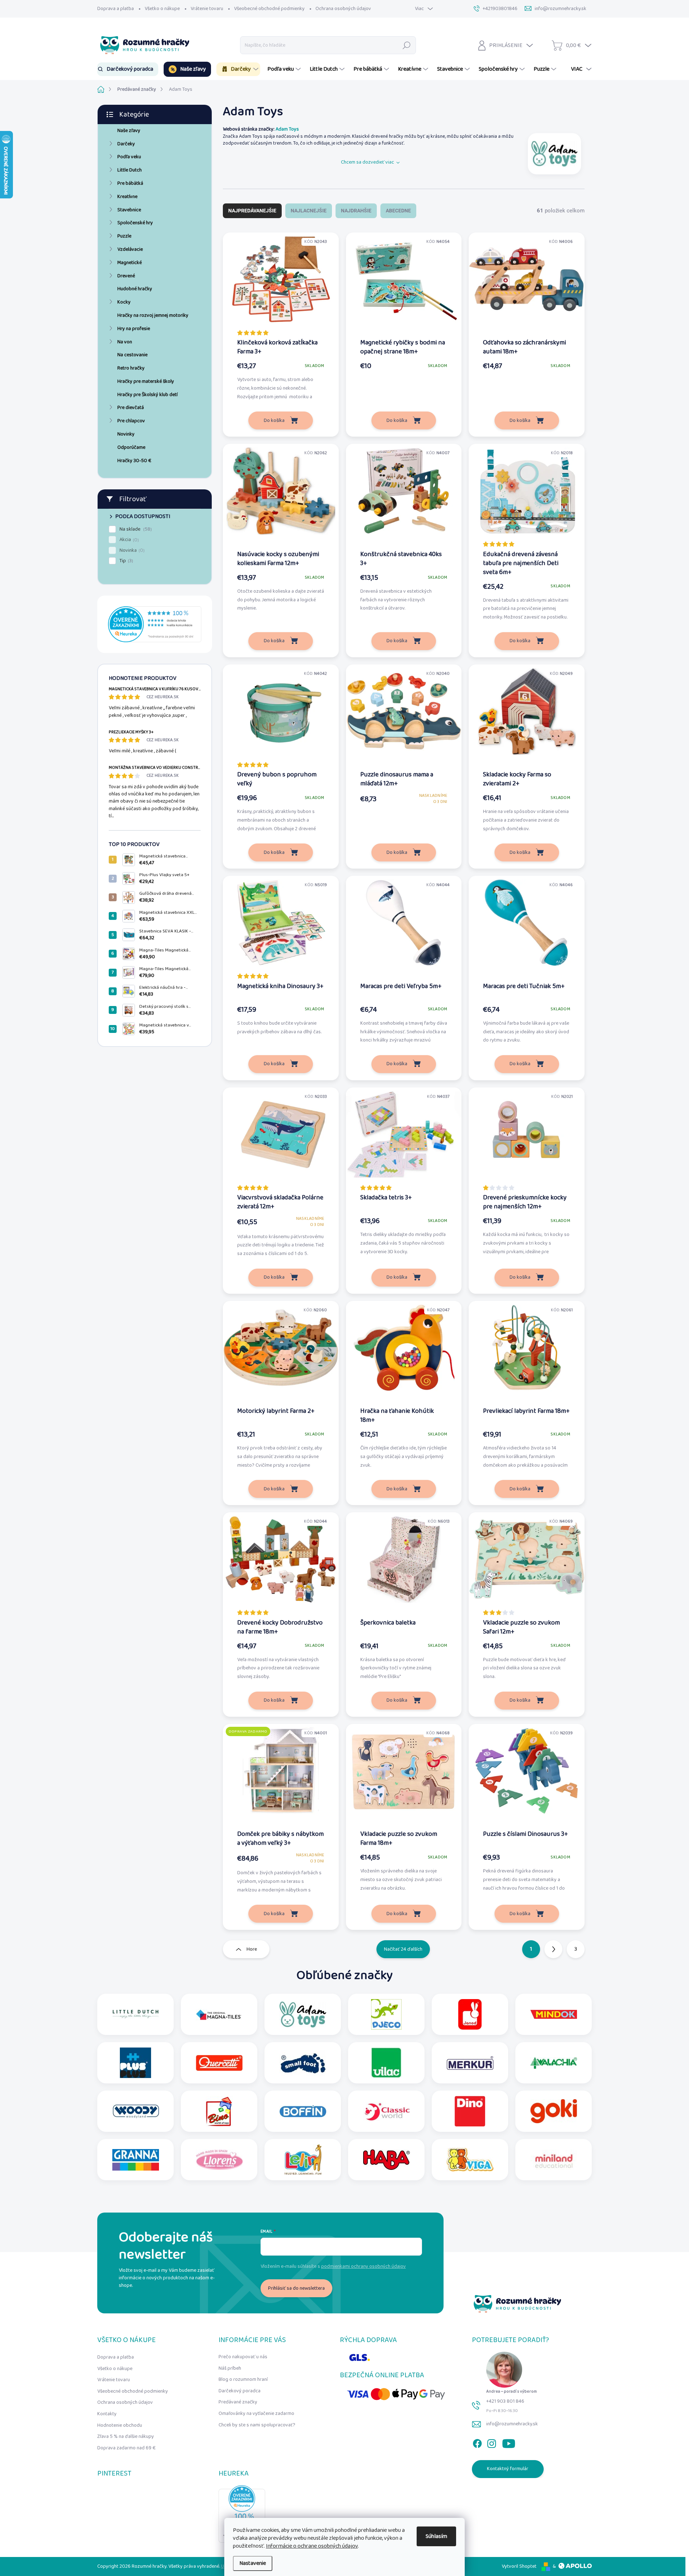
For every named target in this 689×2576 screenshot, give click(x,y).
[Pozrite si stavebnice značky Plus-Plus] (135, 2063)
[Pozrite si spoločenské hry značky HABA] (386, 2160)
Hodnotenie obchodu (120, 2425)
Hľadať (407, 45)
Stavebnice (129, 210)
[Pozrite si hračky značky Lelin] (303, 2160)
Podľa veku (129, 157)
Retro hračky (131, 368)
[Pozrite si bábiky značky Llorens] (219, 2160)
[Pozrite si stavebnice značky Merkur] (470, 2063)
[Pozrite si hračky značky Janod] (470, 2014)
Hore (252, 1949)
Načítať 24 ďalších (403, 1949)
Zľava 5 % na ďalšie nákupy (126, 2436)
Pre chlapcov (131, 421)
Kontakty (107, 2414)
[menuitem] (128, 69)
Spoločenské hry (135, 223)
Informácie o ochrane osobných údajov (312, 2546)
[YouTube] (509, 2442)
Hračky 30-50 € (134, 461)
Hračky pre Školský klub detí (147, 395)
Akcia (128, 540)
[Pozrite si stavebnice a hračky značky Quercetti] (219, 2063)
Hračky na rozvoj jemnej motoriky (153, 315)
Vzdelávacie (130, 249)
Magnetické (130, 263)
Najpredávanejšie (252, 211)
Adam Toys (287, 129)
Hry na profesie (134, 329)
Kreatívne (127, 197)
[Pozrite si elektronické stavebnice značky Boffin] (303, 2111)
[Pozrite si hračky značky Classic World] (386, 2111)
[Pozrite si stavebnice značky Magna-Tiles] (219, 2014)
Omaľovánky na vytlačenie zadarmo (256, 2413)
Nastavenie (253, 2563)
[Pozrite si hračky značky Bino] (219, 2111)
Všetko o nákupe (162, 9)
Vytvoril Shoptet (519, 2566)
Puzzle (124, 236)
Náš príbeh (230, 2368)
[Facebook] (477, 2442)
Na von (125, 342)
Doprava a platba (116, 9)
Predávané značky (238, 2402)
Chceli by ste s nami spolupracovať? (257, 2425)
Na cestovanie (132, 355)
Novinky (126, 434)
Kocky (124, 302)
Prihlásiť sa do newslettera (296, 2288)
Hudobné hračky (135, 289)
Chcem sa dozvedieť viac (367, 162)
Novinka (131, 550)
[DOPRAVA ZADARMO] (281, 1775)
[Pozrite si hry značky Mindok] (554, 2014)
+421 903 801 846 (505, 2401)
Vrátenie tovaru (207, 9)
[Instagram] (492, 2442)
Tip (126, 561)
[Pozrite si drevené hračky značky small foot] (303, 2063)
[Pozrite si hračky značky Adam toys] (554, 154)
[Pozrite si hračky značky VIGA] (470, 2160)
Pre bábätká (130, 183)
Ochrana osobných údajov (343, 9)
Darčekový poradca (240, 2391)
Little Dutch (130, 170)
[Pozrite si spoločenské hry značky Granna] (136, 2160)
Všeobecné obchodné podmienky (269, 9)
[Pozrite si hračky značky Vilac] (386, 2063)
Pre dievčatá (131, 408)
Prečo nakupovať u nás (243, 2357)
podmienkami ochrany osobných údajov (364, 2266)
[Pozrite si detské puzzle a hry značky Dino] (470, 2111)
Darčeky (126, 144)
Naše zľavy (129, 131)
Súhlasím (436, 2536)
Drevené (126, 276)
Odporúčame (131, 447)
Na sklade (135, 529)
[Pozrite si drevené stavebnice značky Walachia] (554, 2063)
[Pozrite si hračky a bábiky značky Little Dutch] (136, 2014)
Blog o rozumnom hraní (243, 2379)
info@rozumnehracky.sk (512, 2424)
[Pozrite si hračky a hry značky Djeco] (386, 2014)
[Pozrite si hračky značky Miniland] (554, 2160)
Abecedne (398, 211)
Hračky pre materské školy (146, 381)
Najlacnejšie (309, 211)
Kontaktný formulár (508, 2469)
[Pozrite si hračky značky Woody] (136, 2111)
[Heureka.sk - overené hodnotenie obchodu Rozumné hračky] (155, 624)
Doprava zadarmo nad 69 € (126, 2448)
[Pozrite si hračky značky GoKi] (554, 2111)
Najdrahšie (356, 211)
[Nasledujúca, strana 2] (553, 1949)
